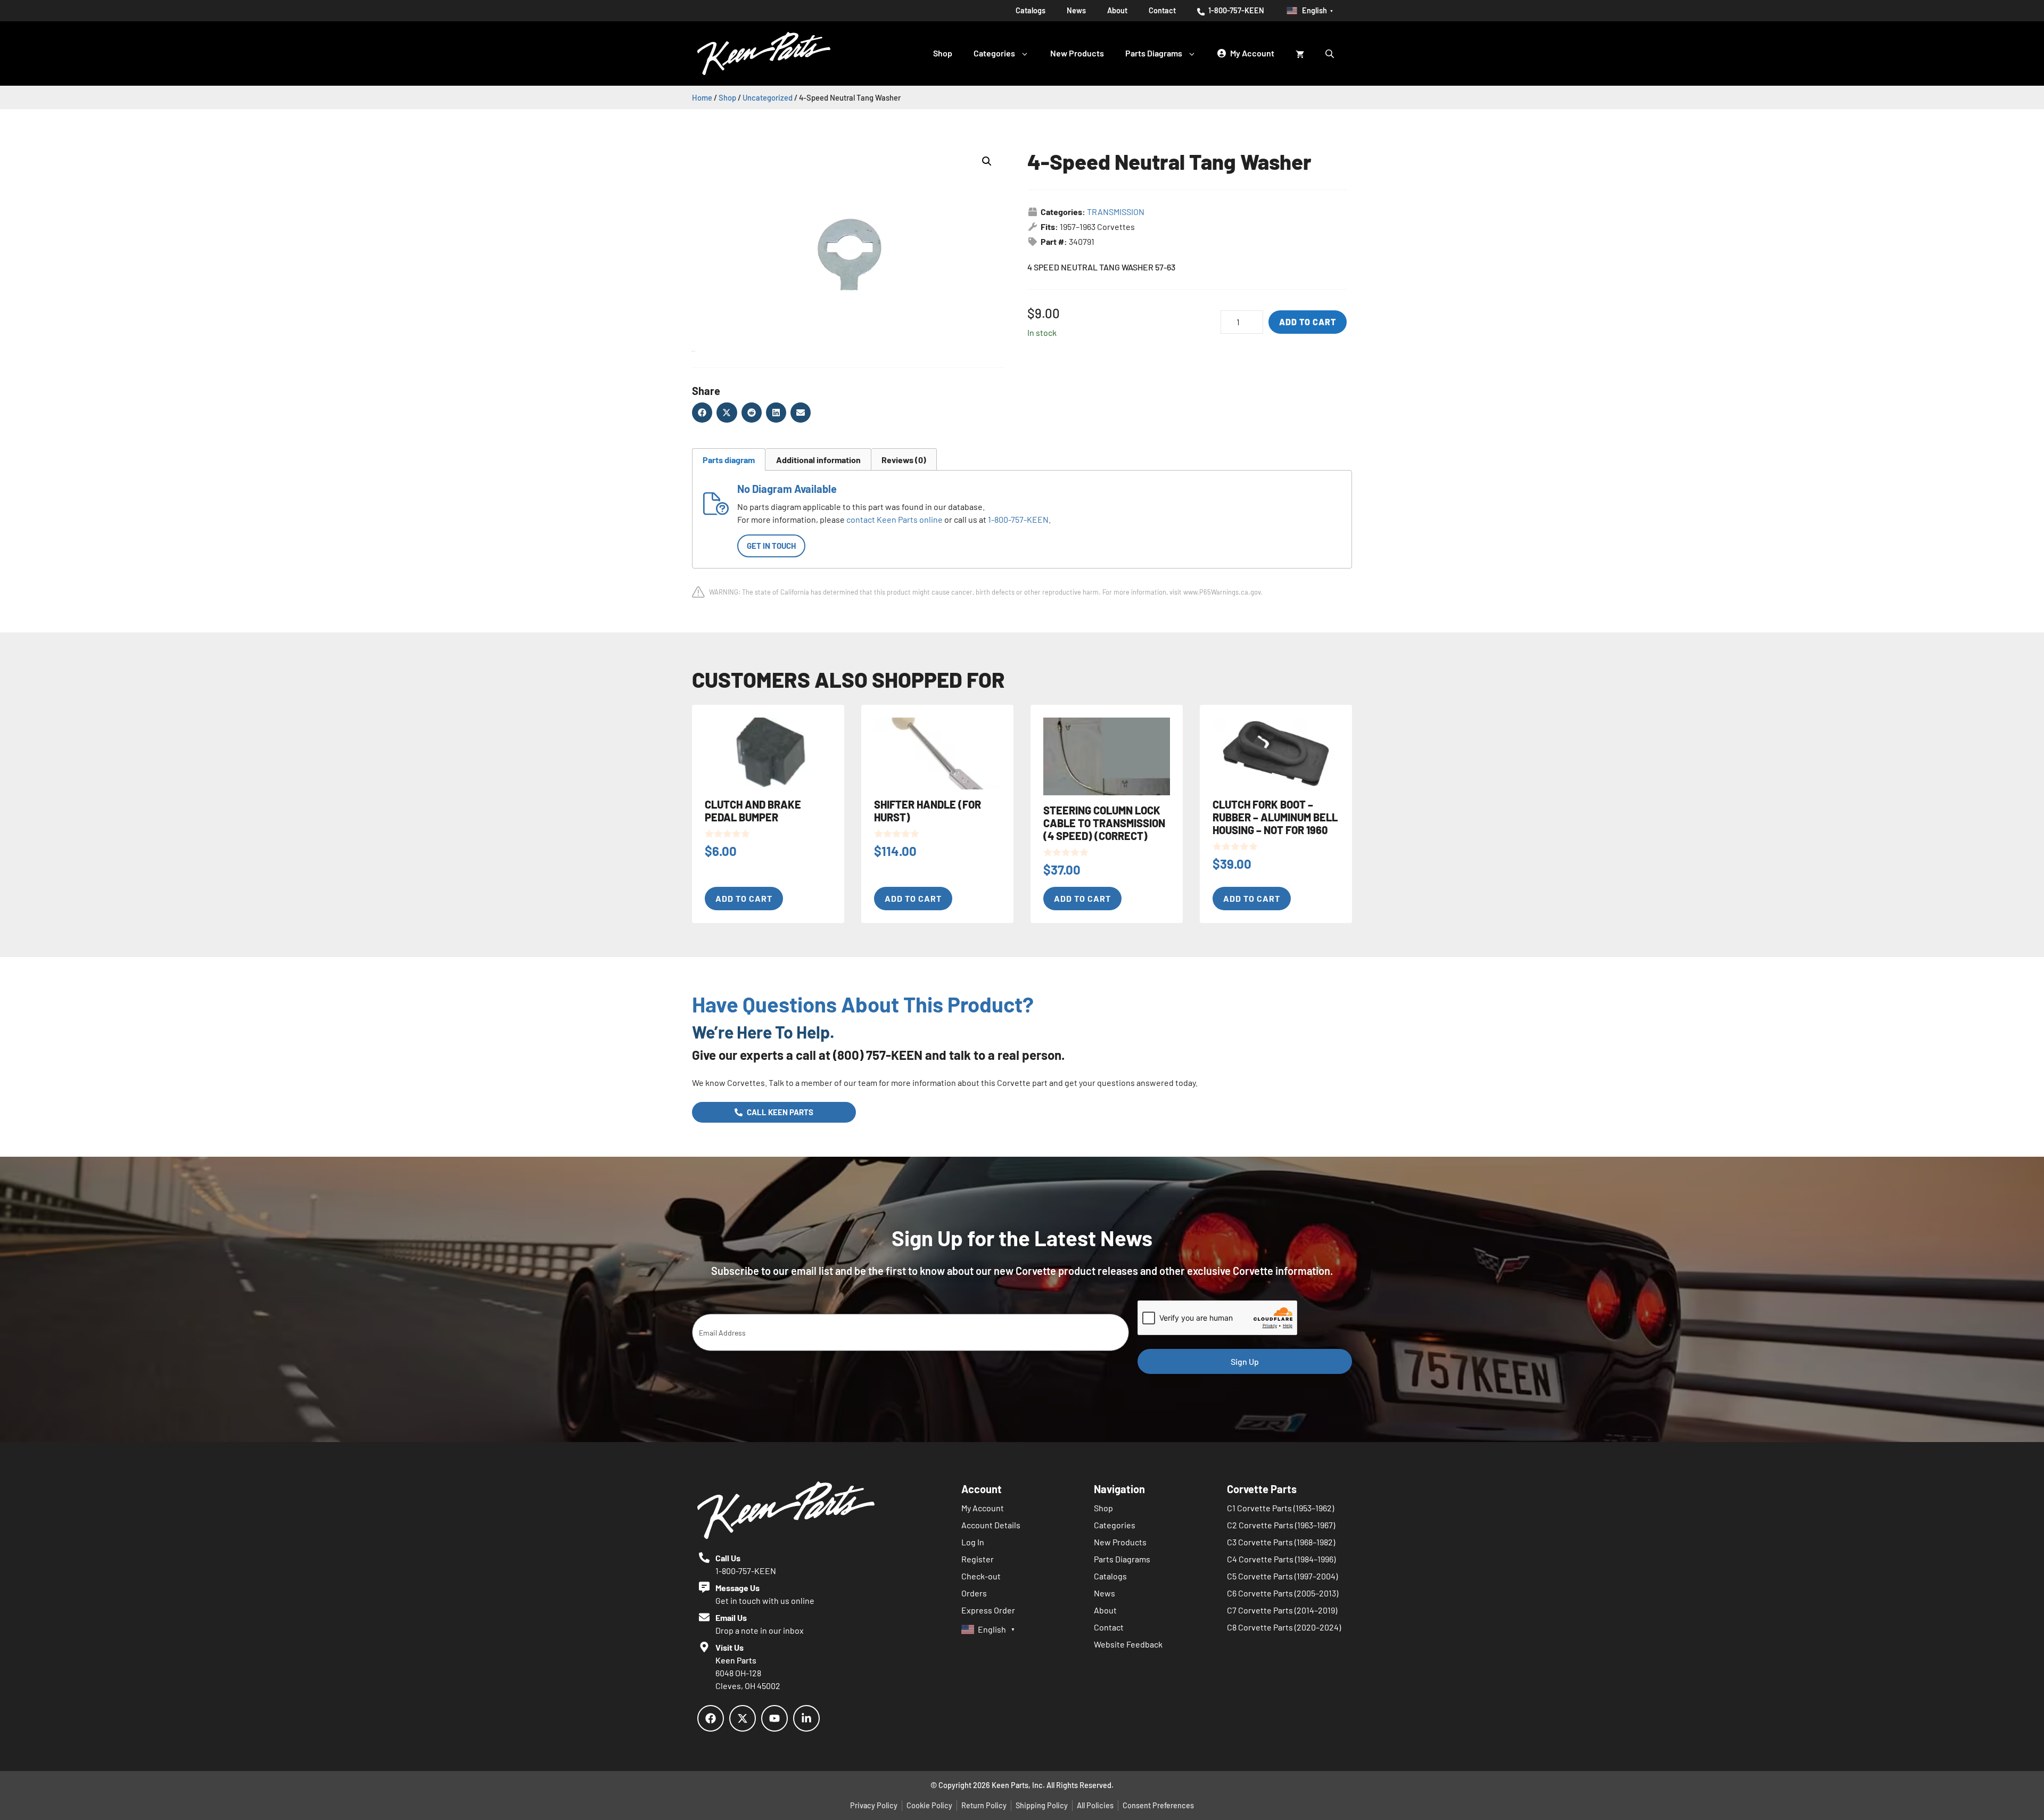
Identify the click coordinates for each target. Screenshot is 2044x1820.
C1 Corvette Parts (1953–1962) (1280, 1508)
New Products (1077, 53)
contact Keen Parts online (895, 519)
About (1117, 10)
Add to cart (1308, 322)
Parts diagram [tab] (729, 460)
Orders (974, 1593)
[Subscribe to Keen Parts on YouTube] (774, 1718)
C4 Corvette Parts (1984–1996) (1281, 1559)
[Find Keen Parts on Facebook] (711, 1718)
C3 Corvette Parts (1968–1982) (1281, 1542)
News (1076, 10)
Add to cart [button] (744, 898)
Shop (943, 53)
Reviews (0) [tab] (904, 460)
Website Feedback (1128, 1644)
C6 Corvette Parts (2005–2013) (1283, 1593)
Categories (994, 53)
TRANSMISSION (1116, 212)
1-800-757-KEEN (1235, 10)
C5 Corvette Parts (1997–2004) (1282, 1576)
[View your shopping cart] (1300, 53)
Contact (1162, 10)
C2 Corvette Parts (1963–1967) (1281, 1525)
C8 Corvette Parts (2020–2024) (1284, 1627)
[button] (987, 161)
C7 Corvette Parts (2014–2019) (1282, 1610)
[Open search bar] (1331, 53)
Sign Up (1245, 1361)
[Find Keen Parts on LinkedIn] (806, 1718)
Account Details (991, 1525)
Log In (973, 1542)
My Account (983, 1508)
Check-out (981, 1576)
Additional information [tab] (818, 460)
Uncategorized (768, 97)
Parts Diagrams (1154, 53)
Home (702, 97)
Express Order (988, 1610)
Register (978, 1559)
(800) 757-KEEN (878, 1055)
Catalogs (1031, 10)
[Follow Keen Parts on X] (743, 1718)
